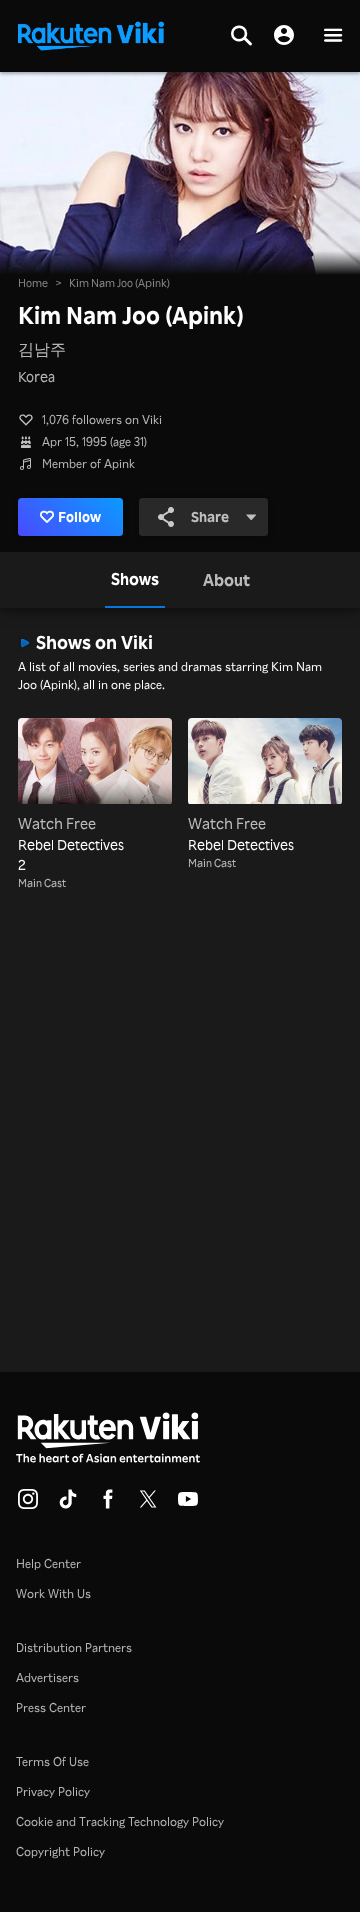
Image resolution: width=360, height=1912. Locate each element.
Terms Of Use (52, 1761)
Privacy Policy (53, 1791)
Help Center (48, 1563)
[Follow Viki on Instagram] (28, 1505)
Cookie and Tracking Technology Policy (120, 1821)
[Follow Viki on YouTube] (188, 1505)
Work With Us (53, 1593)
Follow (79, 516)
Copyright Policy (60, 1851)
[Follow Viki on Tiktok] (68, 1505)
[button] (333, 36)
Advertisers (47, 1677)
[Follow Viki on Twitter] (148, 1505)
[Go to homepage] (91, 34)
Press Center (51, 1707)
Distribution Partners (74, 1647)
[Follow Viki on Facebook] (108, 1505)
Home (33, 283)
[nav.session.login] (284, 36)
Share (210, 516)
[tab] (135, 580)
